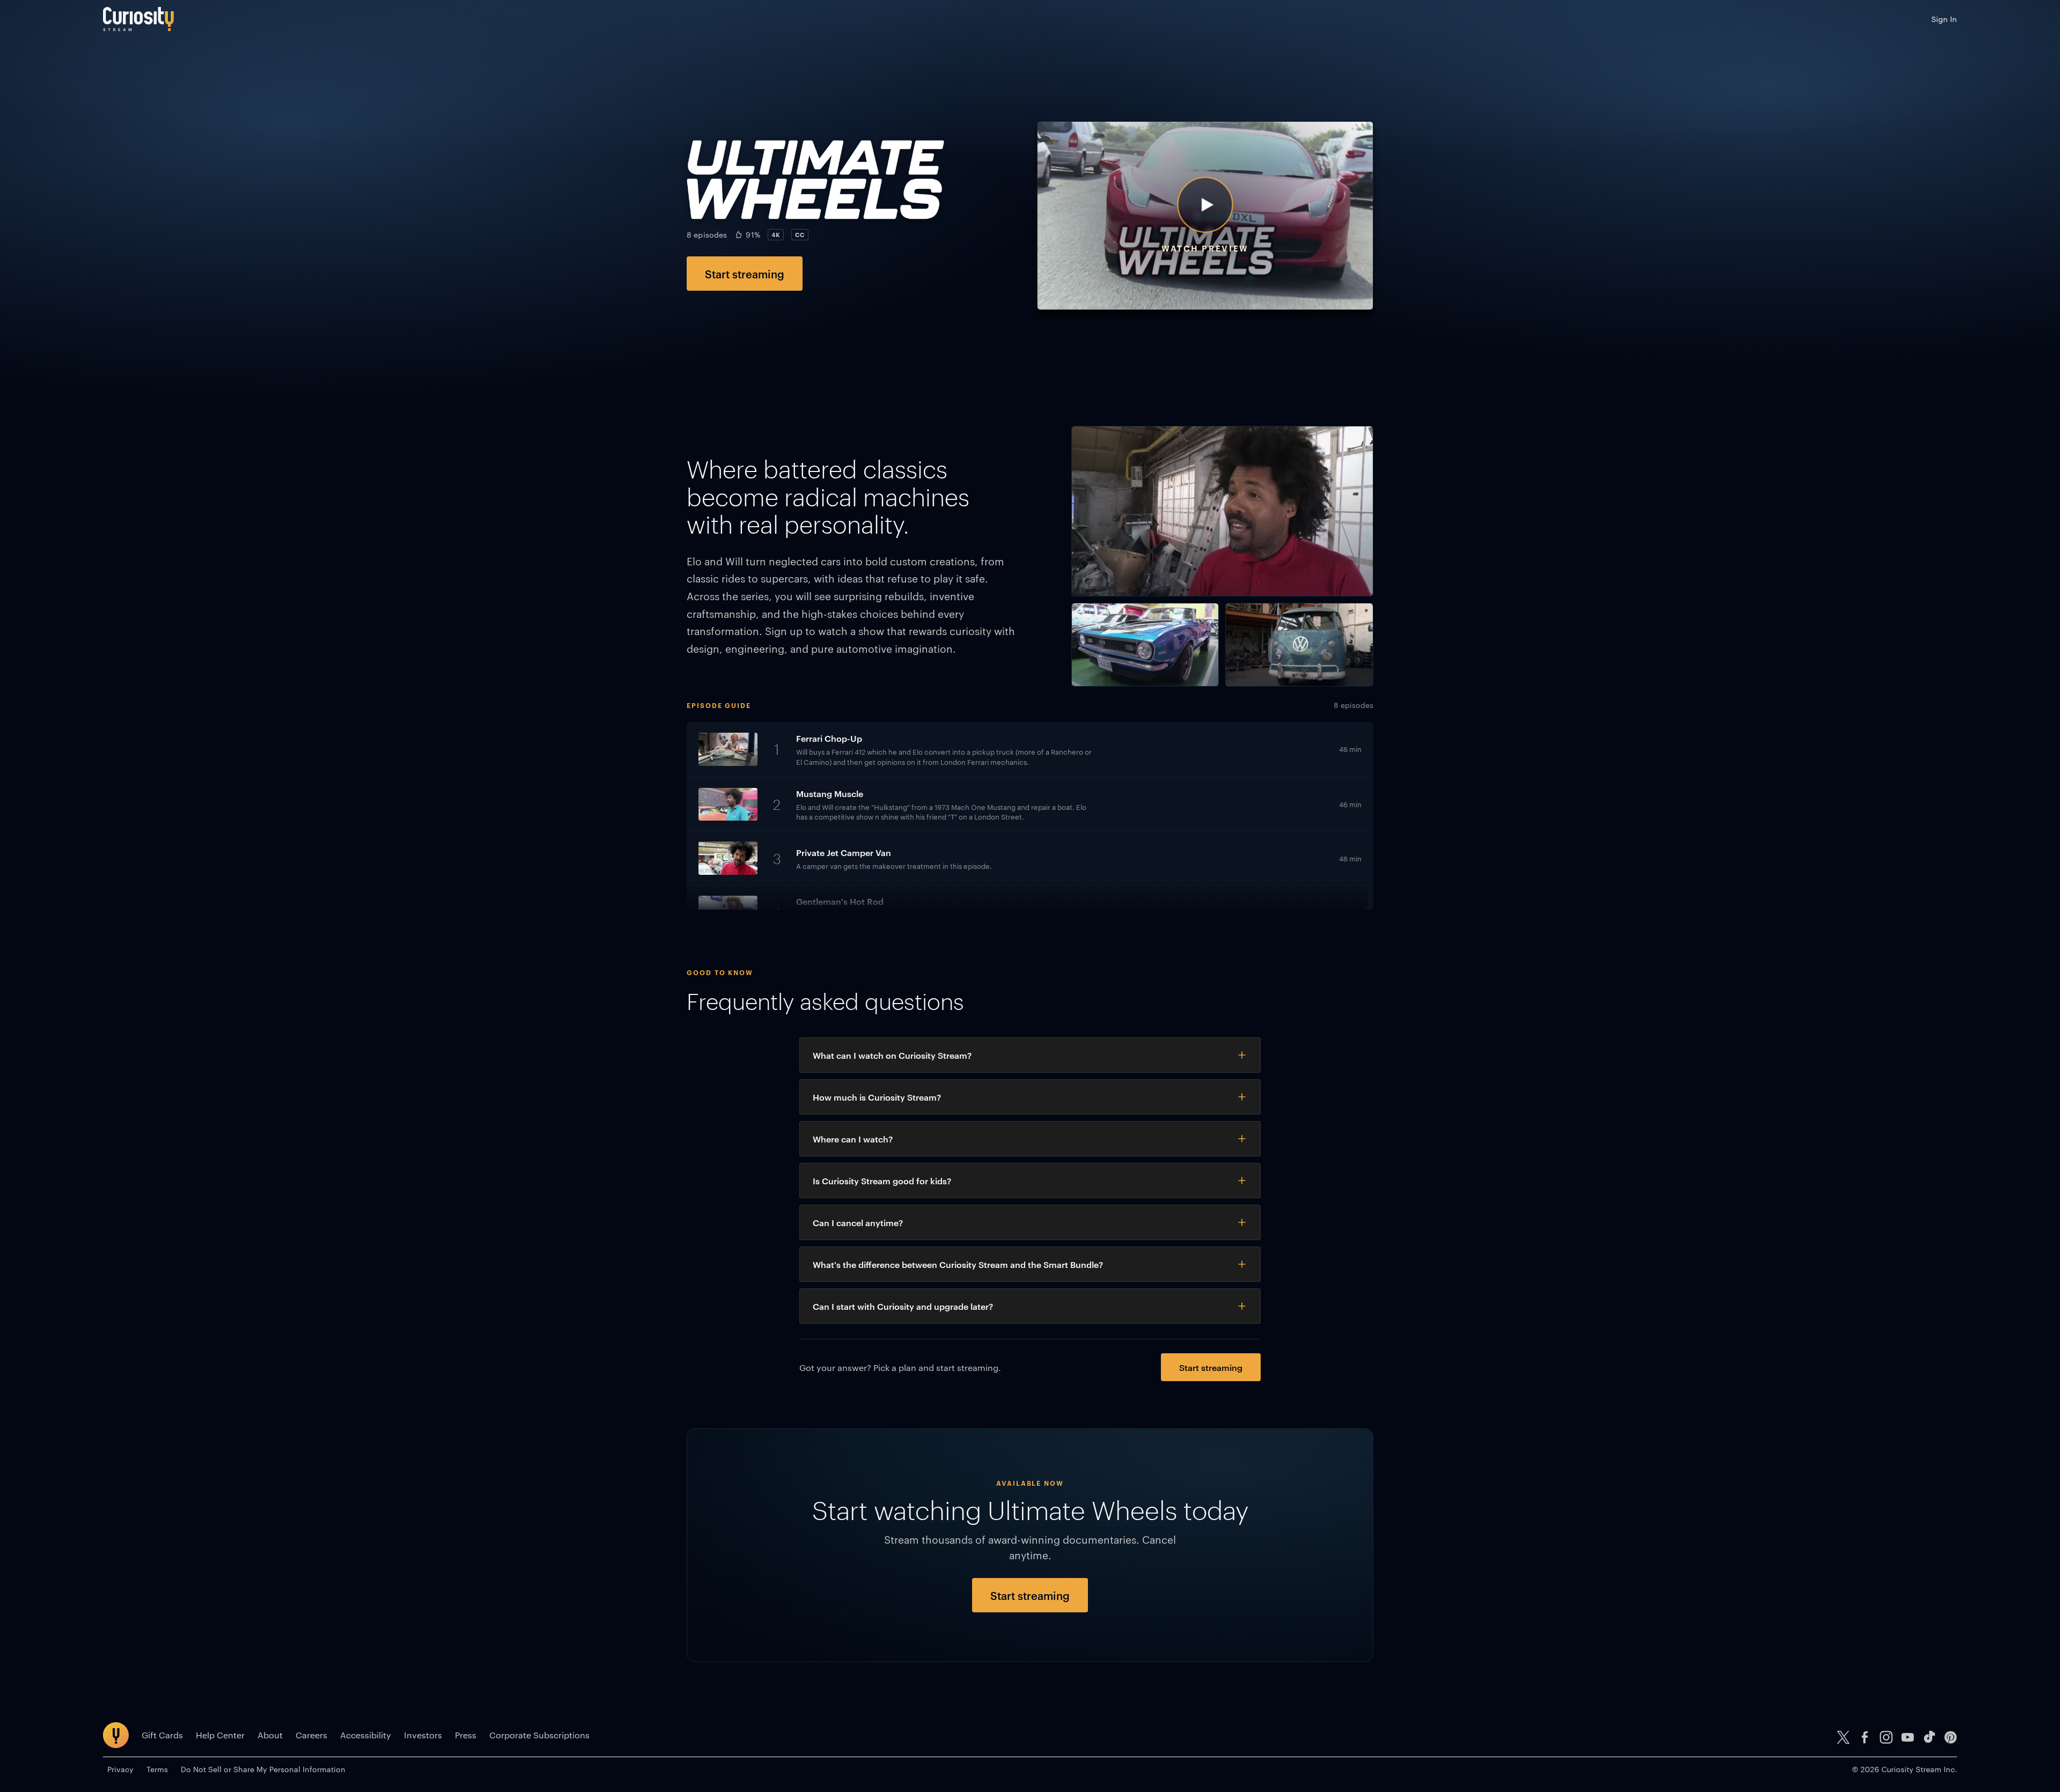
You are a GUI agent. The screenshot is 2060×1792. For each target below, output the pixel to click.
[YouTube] (1908, 1737)
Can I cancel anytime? (858, 1222)
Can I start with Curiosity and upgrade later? (903, 1306)
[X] (1843, 1737)
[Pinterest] (1951, 1737)
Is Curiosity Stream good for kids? (882, 1181)
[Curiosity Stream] (138, 19)
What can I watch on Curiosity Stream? (892, 1055)
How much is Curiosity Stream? (877, 1097)
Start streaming (745, 274)
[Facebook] (1865, 1737)
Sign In (1944, 19)
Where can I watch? (853, 1139)
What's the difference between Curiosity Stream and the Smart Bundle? (958, 1264)
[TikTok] (1929, 1737)
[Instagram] (1886, 1737)
